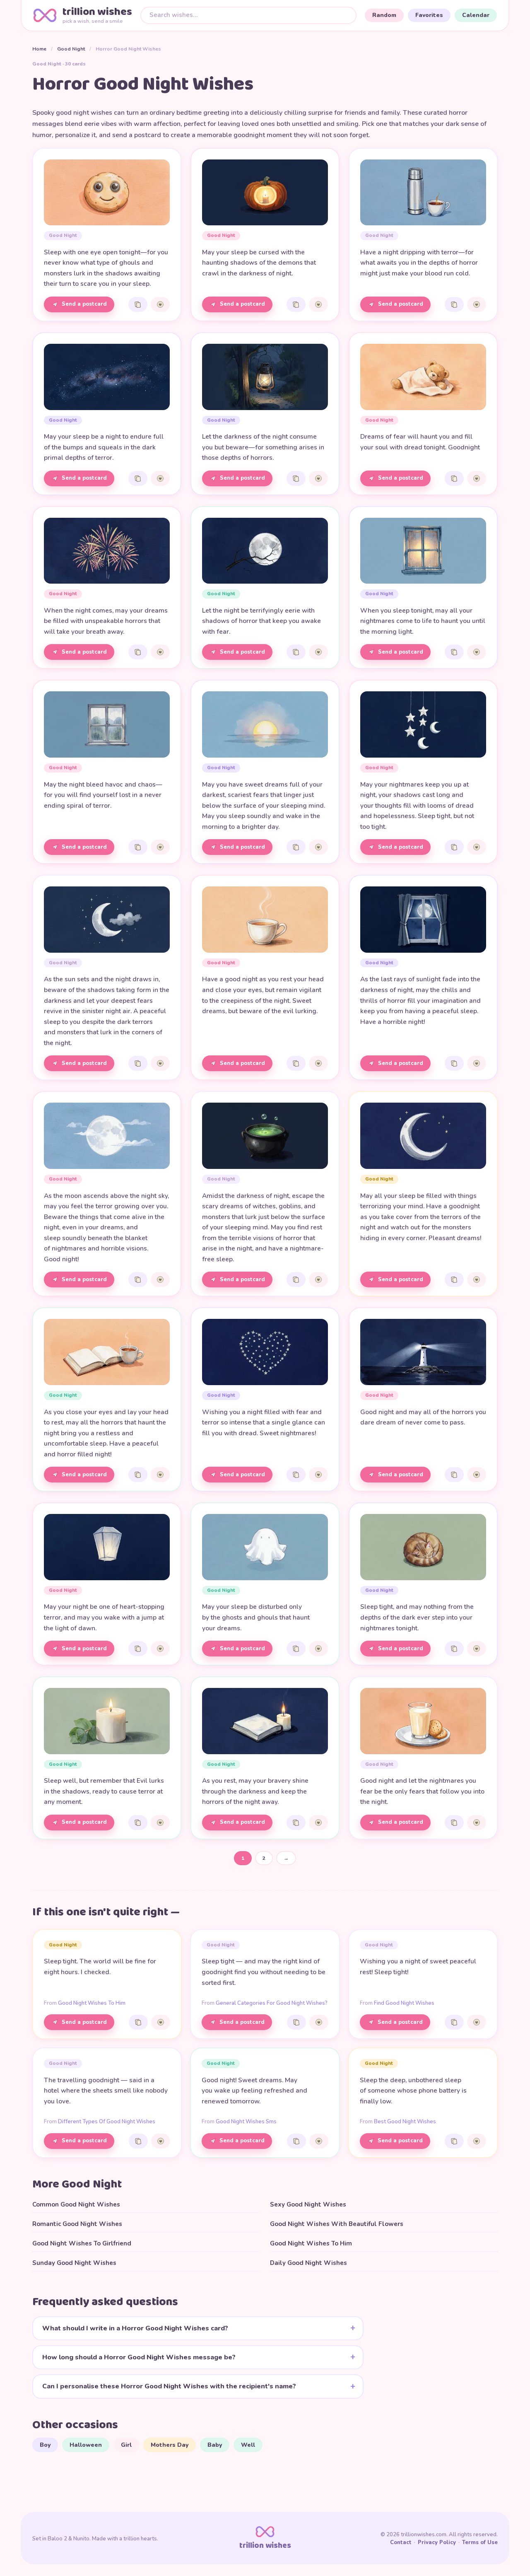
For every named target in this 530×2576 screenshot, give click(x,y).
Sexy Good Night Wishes (308, 2204)
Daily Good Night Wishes (308, 2263)
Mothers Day (170, 2445)
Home (39, 49)
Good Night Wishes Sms (246, 2122)
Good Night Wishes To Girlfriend (82, 2243)
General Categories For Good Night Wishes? (272, 2003)
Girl (126, 2445)
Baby (215, 2445)
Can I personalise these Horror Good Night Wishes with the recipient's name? (169, 2386)
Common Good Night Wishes (76, 2204)
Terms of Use (480, 2542)
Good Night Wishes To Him (92, 2003)
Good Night (71, 49)
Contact (401, 2542)
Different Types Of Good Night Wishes (107, 2122)
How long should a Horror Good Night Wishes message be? (139, 2357)
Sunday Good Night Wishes (74, 2263)
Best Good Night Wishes (405, 2122)
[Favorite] (160, 304)
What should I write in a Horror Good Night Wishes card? (135, 2328)
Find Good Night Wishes (404, 2003)
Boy (45, 2445)
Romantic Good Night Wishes (77, 2224)
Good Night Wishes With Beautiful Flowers (337, 2224)
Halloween (86, 2445)
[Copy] (138, 304)
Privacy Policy (437, 2542)
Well (248, 2445)
